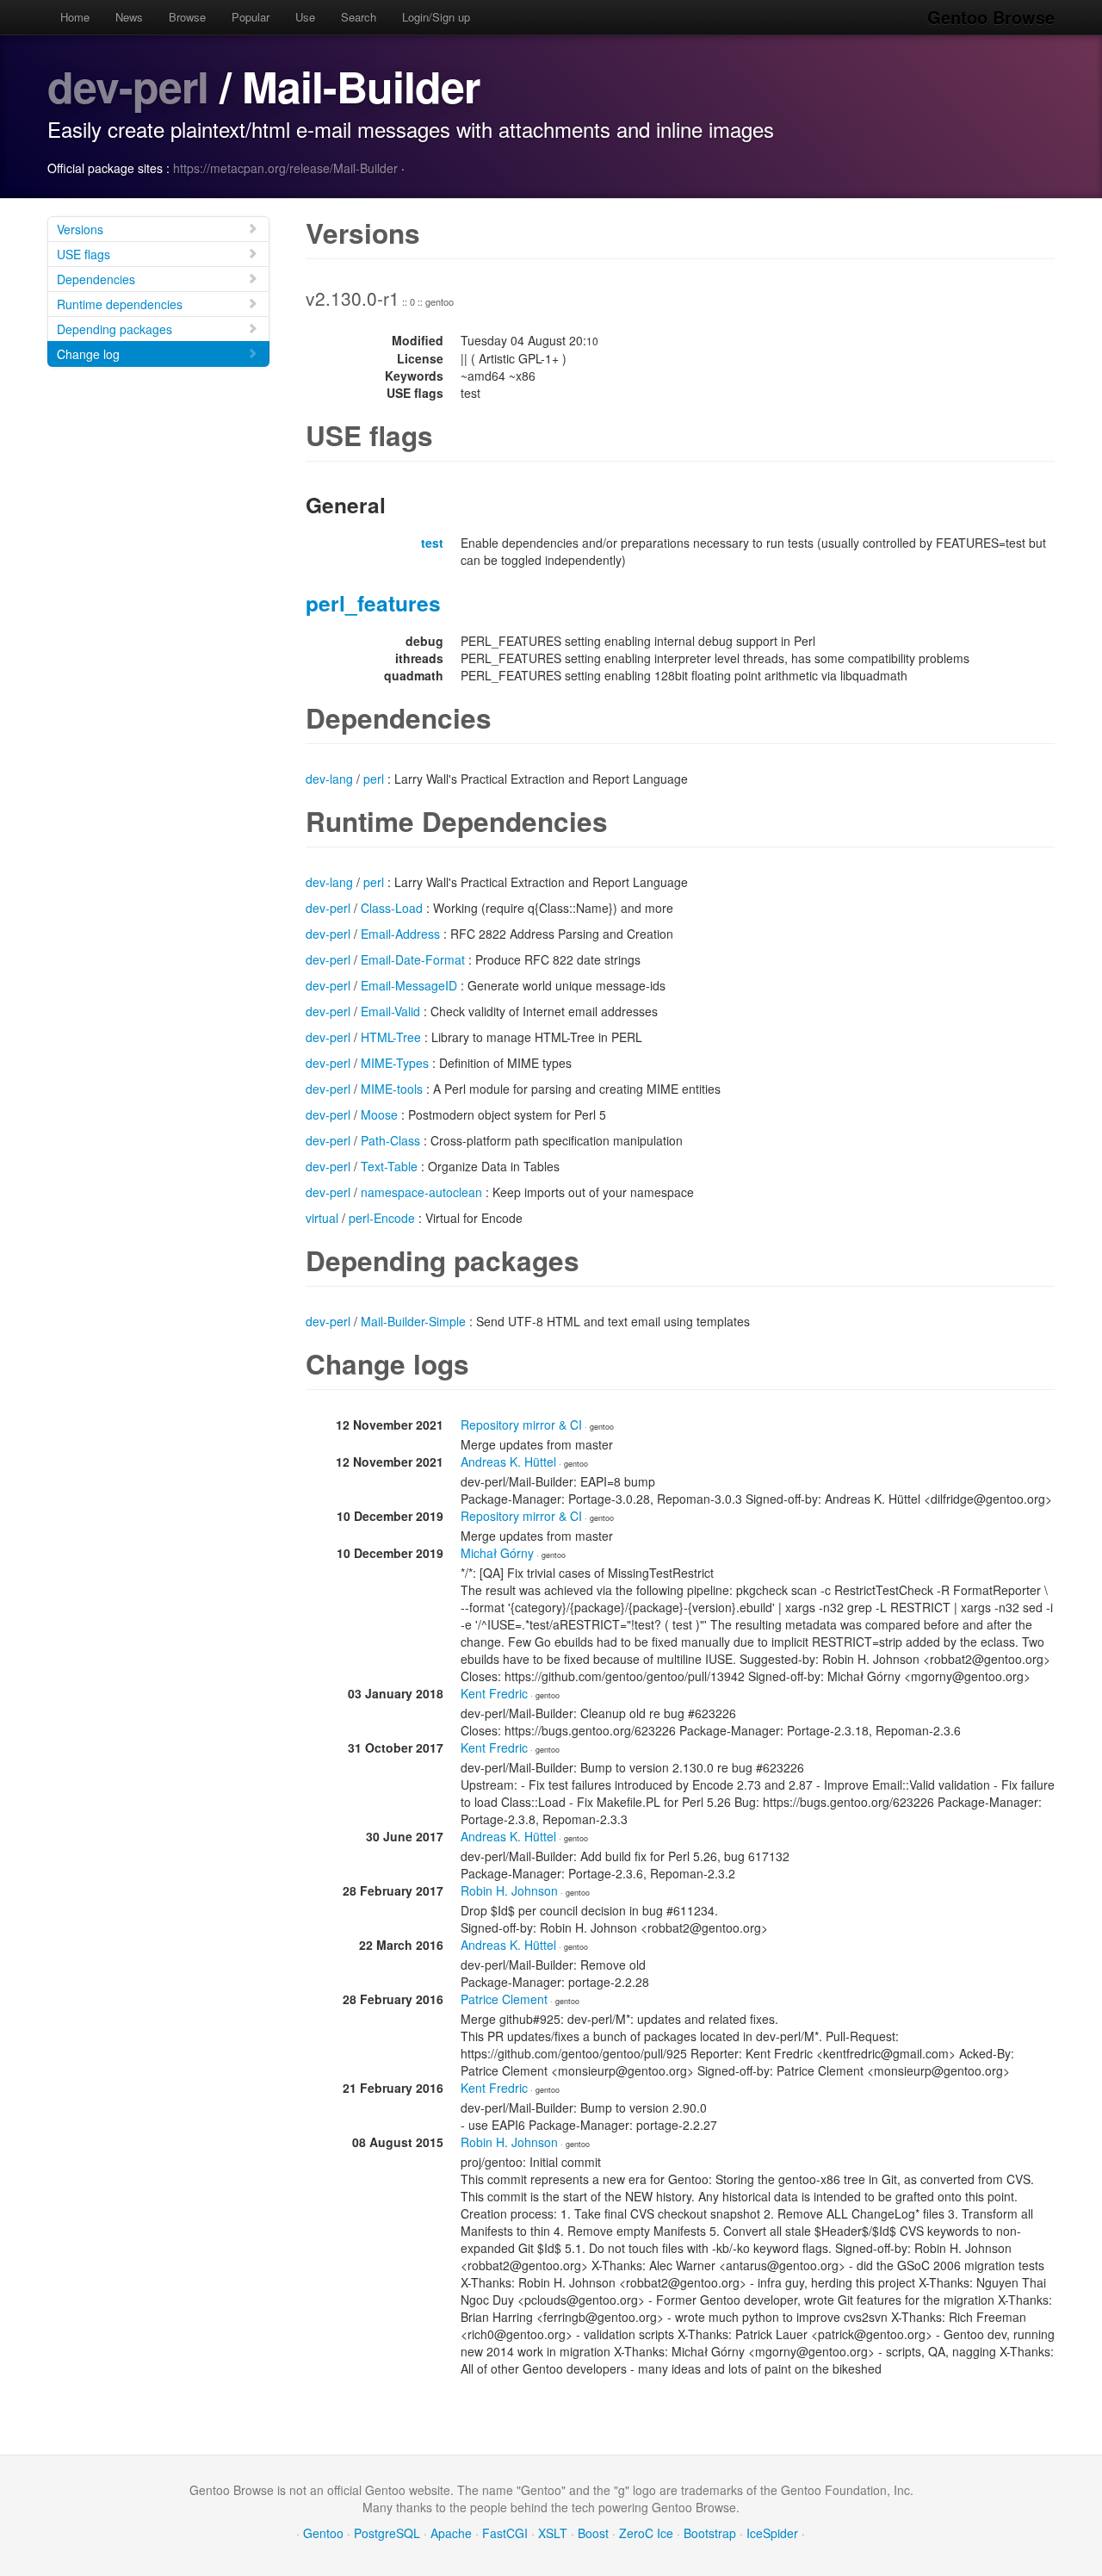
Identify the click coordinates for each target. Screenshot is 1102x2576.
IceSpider (772, 2533)
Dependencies (96, 279)
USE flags (84, 254)
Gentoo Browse (991, 17)
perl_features (373, 603)
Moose (379, 1114)
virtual (322, 1218)
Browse (187, 17)
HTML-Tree (391, 1037)
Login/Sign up (436, 17)
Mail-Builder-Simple (413, 1321)
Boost (593, 2533)
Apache (451, 2533)
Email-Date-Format (413, 959)
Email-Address (400, 934)
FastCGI (505, 2533)
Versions (80, 229)
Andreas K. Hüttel (508, 1462)
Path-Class (390, 1140)
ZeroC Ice (646, 2533)
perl (374, 779)
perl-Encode (382, 1218)
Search (359, 17)
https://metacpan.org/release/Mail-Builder (285, 168)
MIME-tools (392, 1089)
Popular (251, 17)
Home (75, 17)
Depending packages (115, 329)
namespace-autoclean (421, 1192)
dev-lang (329, 779)
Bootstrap (710, 2533)
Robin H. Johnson (509, 1890)
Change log (88, 354)
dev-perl (128, 86)
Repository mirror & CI (521, 1425)
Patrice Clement (504, 1999)
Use (305, 17)
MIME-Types (395, 1063)
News (129, 17)
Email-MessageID (409, 985)
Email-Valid (390, 1011)
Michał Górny (497, 1553)
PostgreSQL (387, 2533)
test (432, 543)
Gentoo (323, 2533)
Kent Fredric (494, 1693)
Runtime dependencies (120, 304)
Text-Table (389, 1166)
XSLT (553, 2533)
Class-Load (392, 908)
